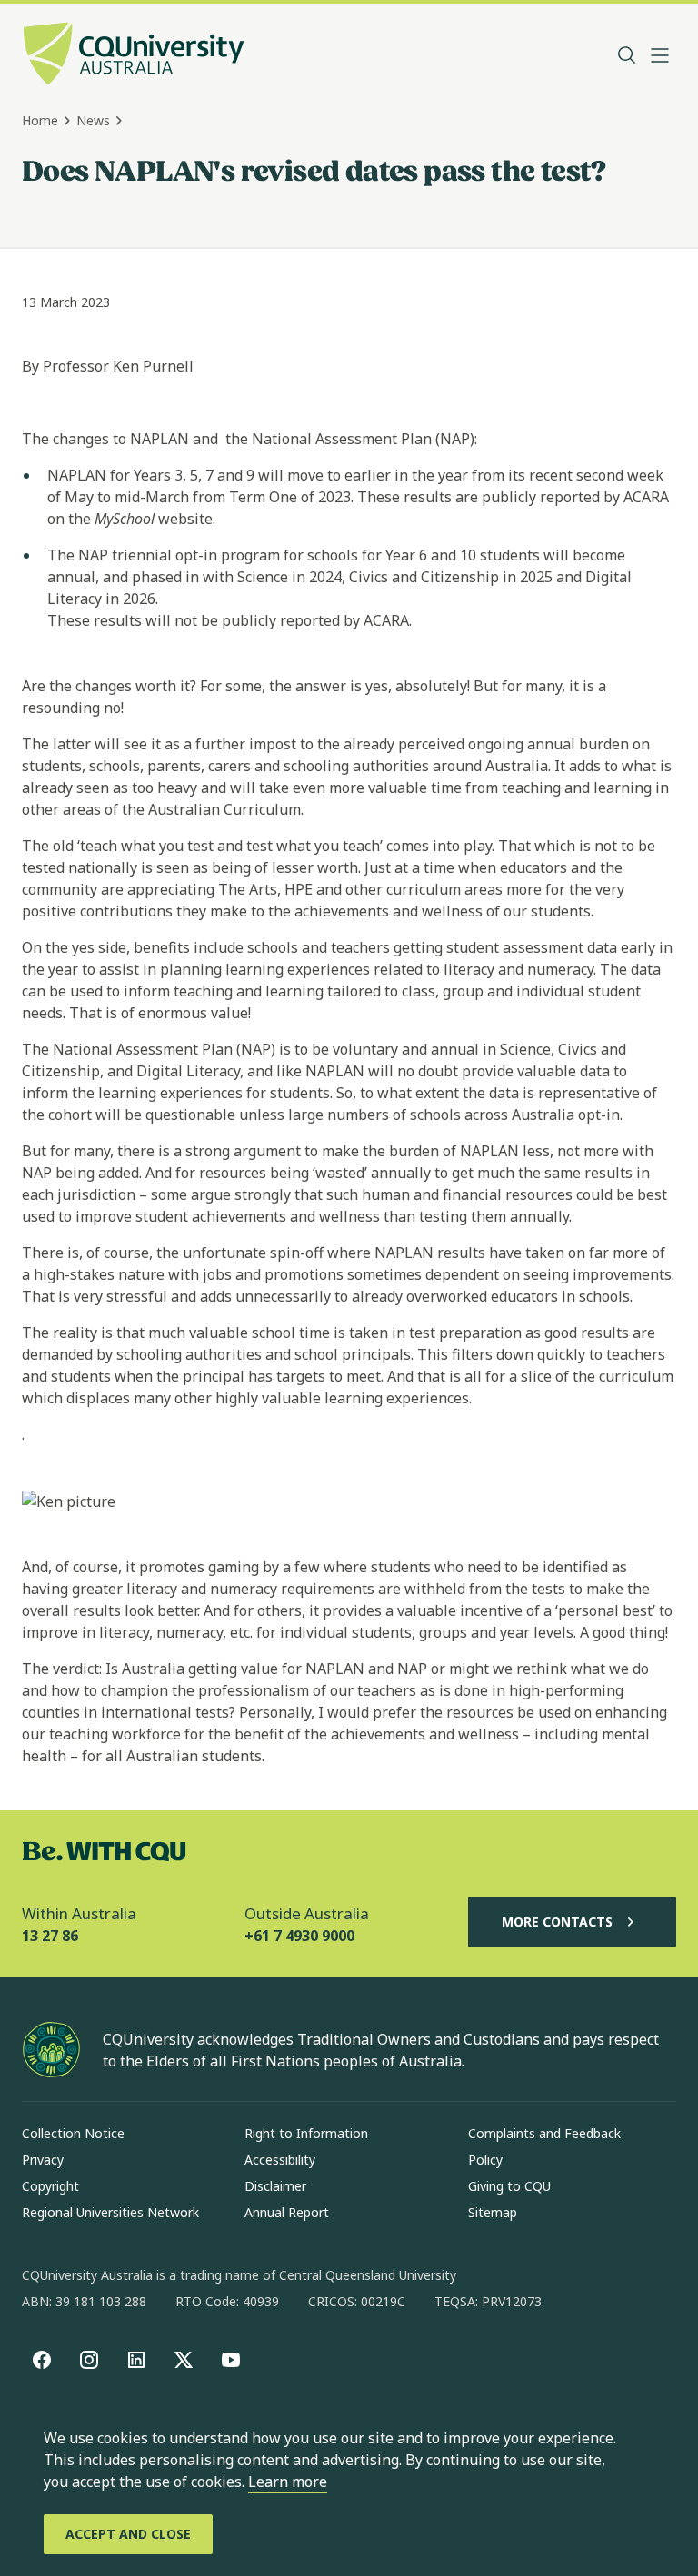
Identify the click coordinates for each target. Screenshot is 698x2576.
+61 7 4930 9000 (299, 1936)
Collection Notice (73, 2133)
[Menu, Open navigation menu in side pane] (660, 55)
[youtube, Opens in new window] (231, 2360)
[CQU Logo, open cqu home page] (134, 55)
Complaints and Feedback (544, 2133)
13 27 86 (50, 1936)
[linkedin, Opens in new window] (136, 2360)
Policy (485, 2160)
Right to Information (306, 2133)
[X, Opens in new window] (184, 2360)
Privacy (43, 2160)
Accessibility (280, 2160)
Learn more (288, 2482)
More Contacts (557, 1922)
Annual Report (287, 2212)
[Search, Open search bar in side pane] (627, 55)
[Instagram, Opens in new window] (89, 2360)
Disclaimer (275, 2186)
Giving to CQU (509, 2186)
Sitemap (493, 2212)
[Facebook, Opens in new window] (42, 2360)
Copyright (50, 2186)
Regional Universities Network (110, 2212)
